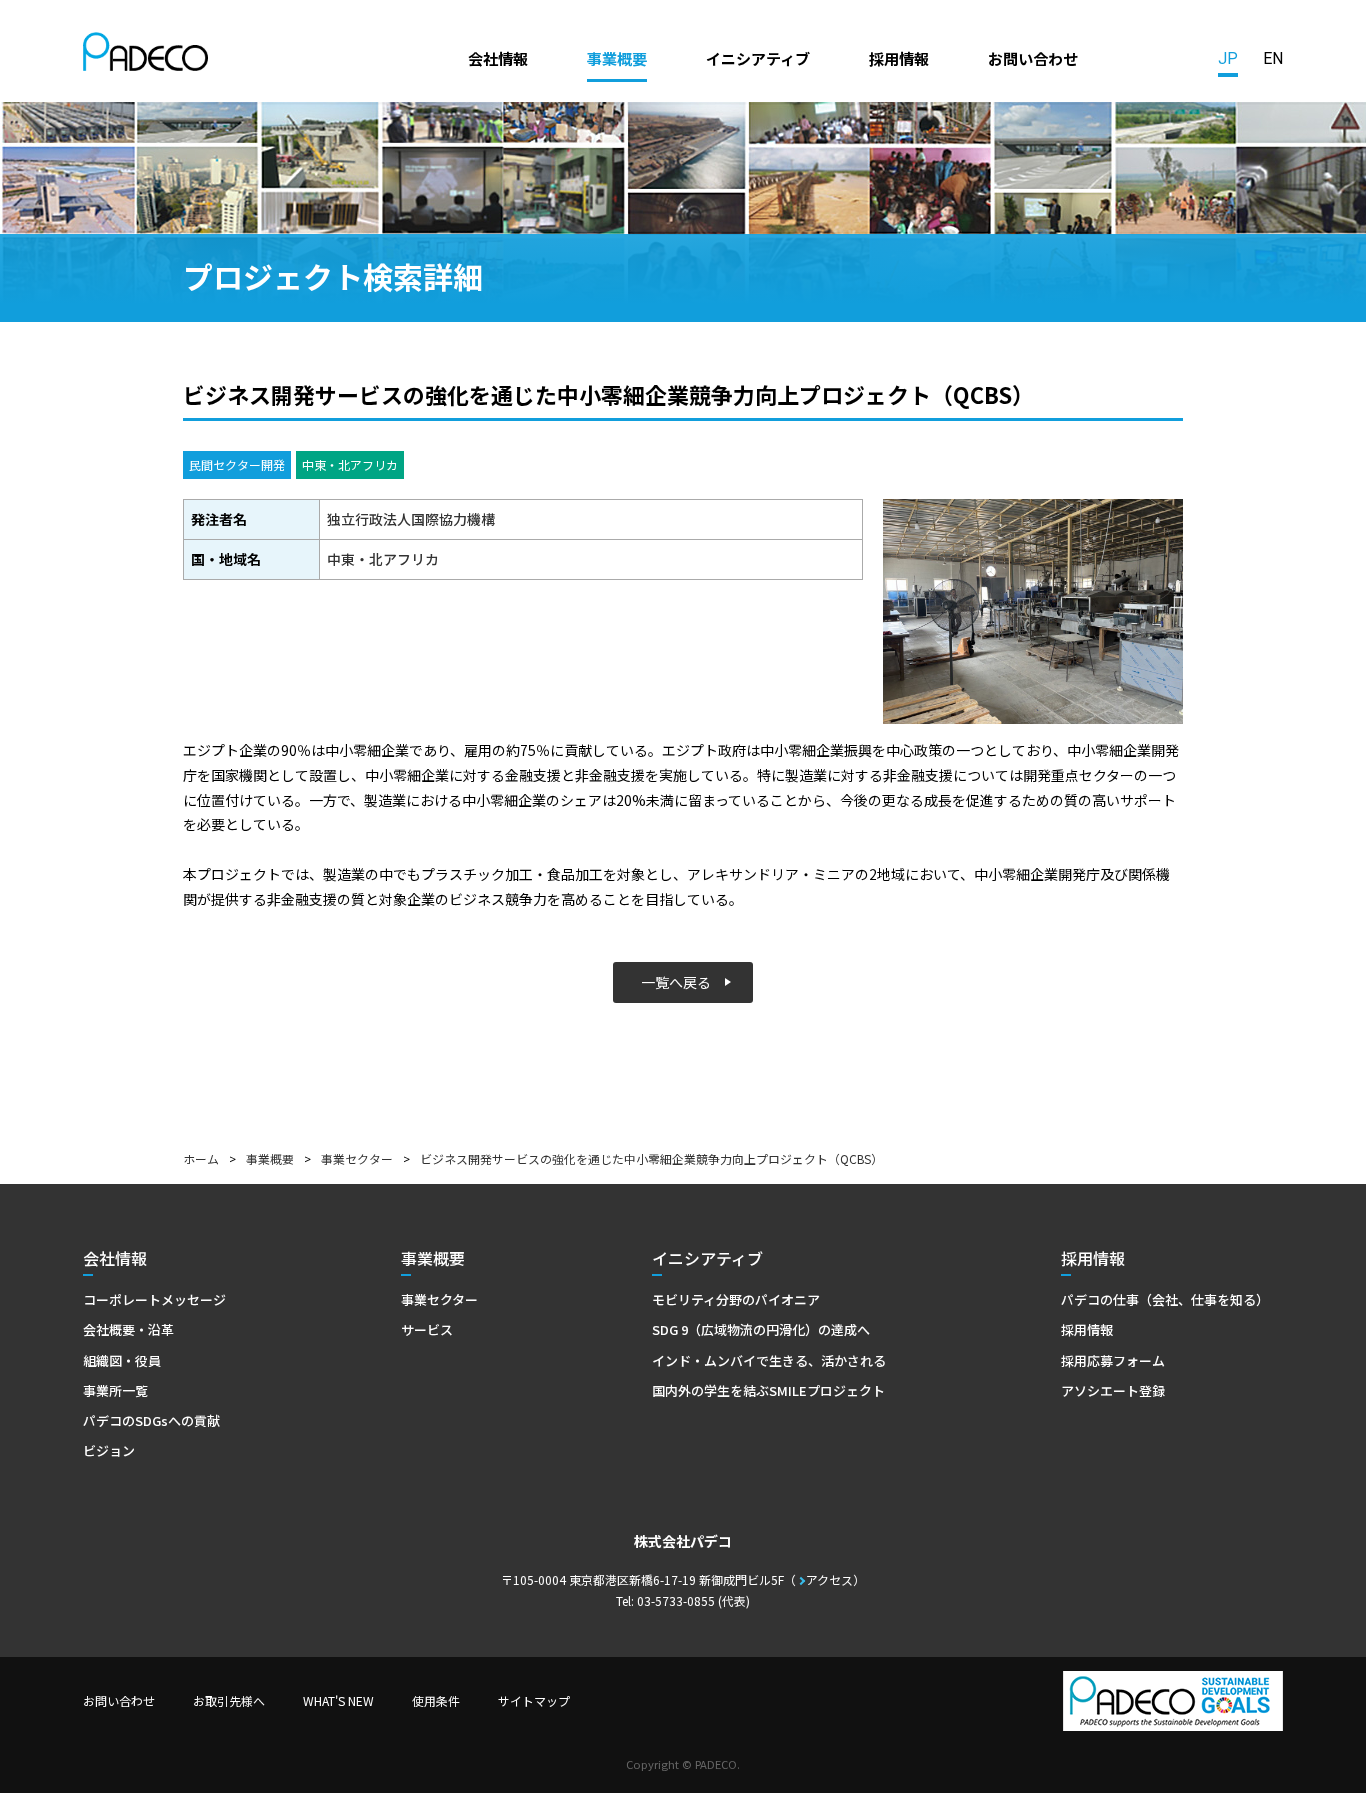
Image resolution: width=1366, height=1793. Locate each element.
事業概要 (617, 58)
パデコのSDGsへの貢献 (151, 1420)
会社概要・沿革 (128, 1329)
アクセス (829, 1579)
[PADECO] (145, 55)
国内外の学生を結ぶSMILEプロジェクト (768, 1390)
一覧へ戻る (676, 982)
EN (1273, 58)
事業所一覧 (115, 1390)
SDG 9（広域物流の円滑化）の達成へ (761, 1329)
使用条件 (436, 1700)
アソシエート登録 (1113, 1390)
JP (1228, 58)
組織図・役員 (122, 1360)
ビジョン (109, 1450)
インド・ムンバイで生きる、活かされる (769, 1360)
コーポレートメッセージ (154, 1299)
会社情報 (498, 58)
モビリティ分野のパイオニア (736, 1299)
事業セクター (357, 1158)
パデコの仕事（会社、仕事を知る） (1165, 1299)
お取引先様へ (229, 1700)
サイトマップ (534, 1700)
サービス (427, 1329)
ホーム (201, 1158)
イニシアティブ (758, 58)
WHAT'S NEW (338, 1700)
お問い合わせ (1033, 58)
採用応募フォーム (1113, 1360)
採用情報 (899, 58)
